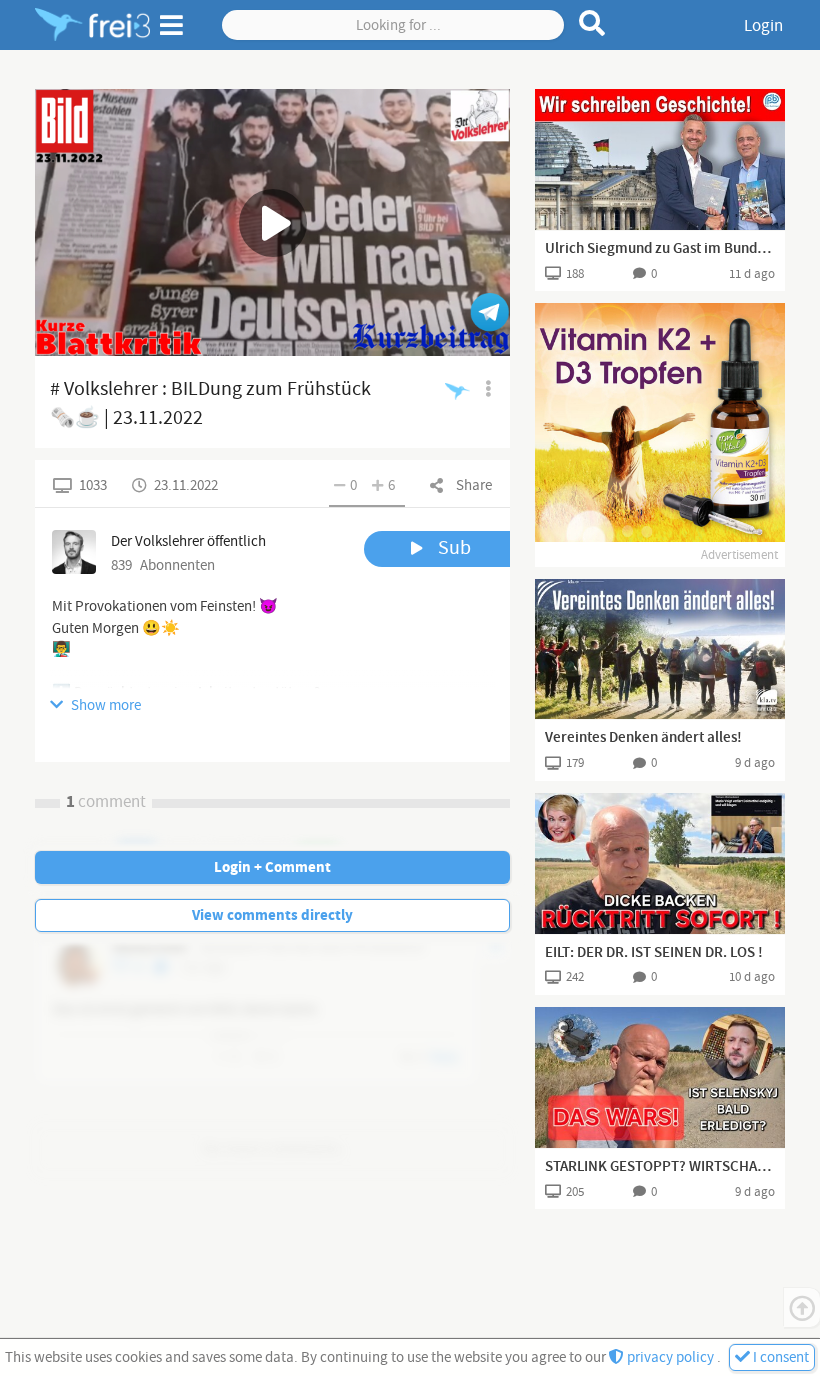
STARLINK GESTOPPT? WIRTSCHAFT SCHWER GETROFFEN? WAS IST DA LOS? (660, 1167)
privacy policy (670, 1357)
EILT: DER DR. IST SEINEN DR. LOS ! (654, 953)
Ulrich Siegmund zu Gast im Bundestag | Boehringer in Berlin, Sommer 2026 (660, 249)
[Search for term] (592, 23)
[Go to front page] (92, 25)
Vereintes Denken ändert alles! (643, 738)
